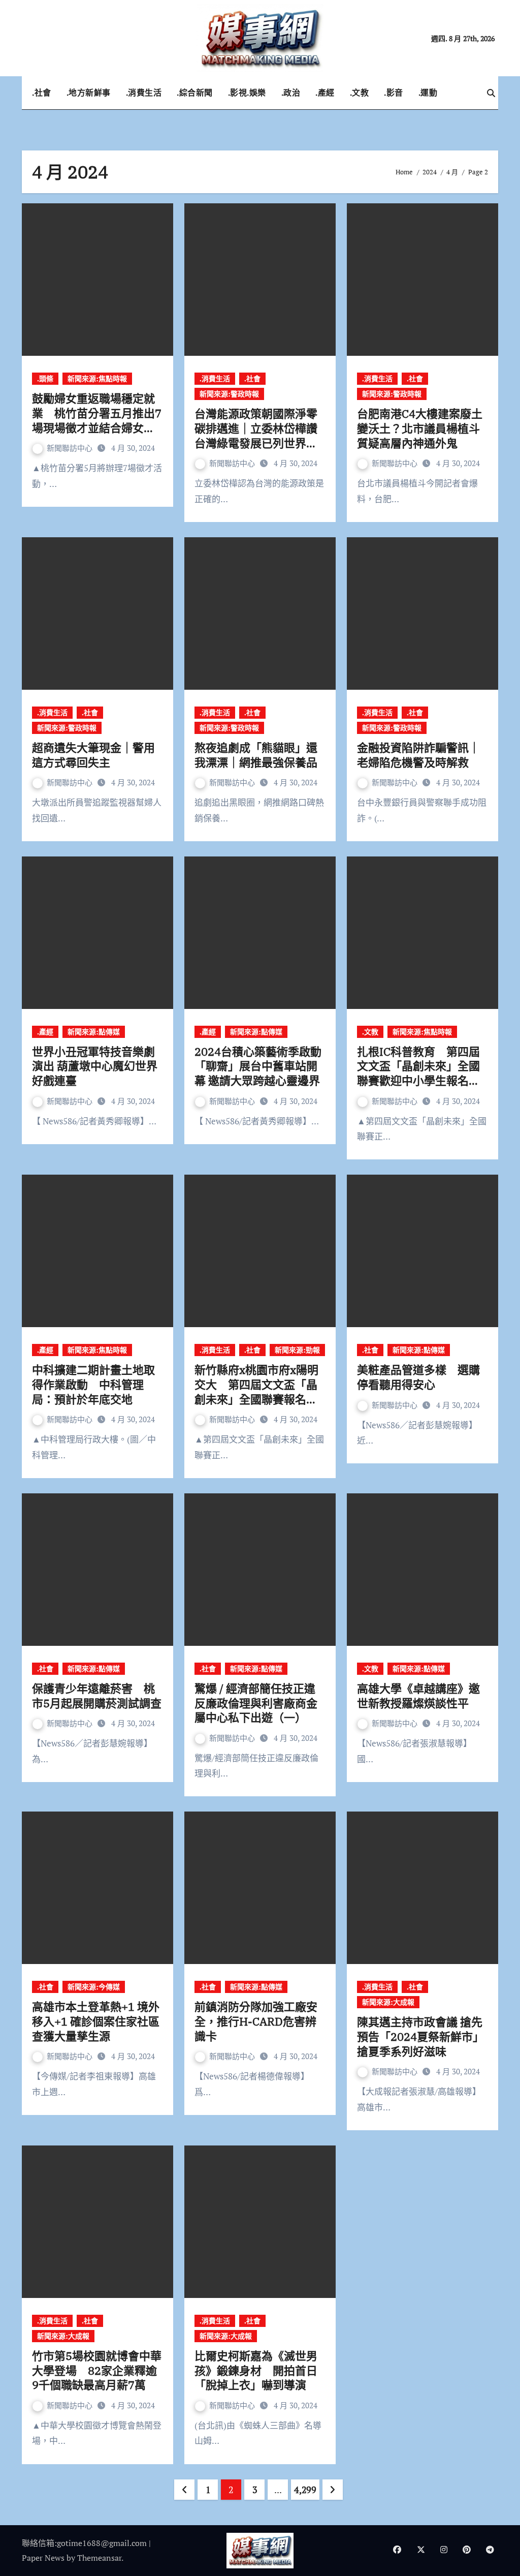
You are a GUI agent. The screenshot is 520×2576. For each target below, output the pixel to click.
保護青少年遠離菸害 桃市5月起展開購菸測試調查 (97, 1696)
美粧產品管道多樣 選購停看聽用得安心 (418, 1377)
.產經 (325, 93)
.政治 (291, 93)
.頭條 (45, 378)
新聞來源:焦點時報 (97, 378)
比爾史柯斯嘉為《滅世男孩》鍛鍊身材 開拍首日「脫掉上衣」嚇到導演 (256, 2370)
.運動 (428, 93)
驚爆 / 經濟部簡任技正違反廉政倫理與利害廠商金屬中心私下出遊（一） (256, 1703)
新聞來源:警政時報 (229, 394)
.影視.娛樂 (247, 93)
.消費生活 (144, 93)
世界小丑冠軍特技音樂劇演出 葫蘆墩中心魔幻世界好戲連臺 (95, 1066)
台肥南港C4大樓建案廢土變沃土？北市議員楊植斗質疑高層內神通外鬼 (420, 428)
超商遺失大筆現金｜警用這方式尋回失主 (93, 755)
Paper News (43, 2558)
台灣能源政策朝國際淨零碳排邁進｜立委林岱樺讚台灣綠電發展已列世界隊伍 (256, 435)
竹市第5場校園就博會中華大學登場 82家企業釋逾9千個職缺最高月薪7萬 (97, 2370)
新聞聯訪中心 (71, 448)
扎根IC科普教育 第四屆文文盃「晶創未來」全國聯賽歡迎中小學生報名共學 (418, 1073)
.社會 (42, 93)
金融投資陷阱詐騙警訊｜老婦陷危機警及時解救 (418, 755)
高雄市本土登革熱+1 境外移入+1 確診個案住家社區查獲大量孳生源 (96, 2021)
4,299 (305, 2490)
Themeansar (99, 2558)
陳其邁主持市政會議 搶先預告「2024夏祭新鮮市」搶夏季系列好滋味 (420, 2036)
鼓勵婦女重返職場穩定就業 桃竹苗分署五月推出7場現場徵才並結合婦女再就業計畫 (97, 420)
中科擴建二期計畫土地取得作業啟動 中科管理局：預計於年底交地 (93, 1384)
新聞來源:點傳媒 (94, 1032)
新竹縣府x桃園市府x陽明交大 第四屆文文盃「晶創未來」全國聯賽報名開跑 (256, 1391)
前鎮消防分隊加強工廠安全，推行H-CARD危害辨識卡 (256, 2021)
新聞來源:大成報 (388, 2002)
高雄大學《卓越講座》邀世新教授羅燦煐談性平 (418, 1696)
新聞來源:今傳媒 (94, 1987)
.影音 (394, 93)
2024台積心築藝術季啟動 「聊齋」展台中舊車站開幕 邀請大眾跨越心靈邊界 (258, 1066)
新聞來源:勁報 (297, 1350)
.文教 (360, 93)
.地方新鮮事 (89, 93)
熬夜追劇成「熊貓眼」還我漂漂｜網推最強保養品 (256, 755)
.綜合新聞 (195, 93)
